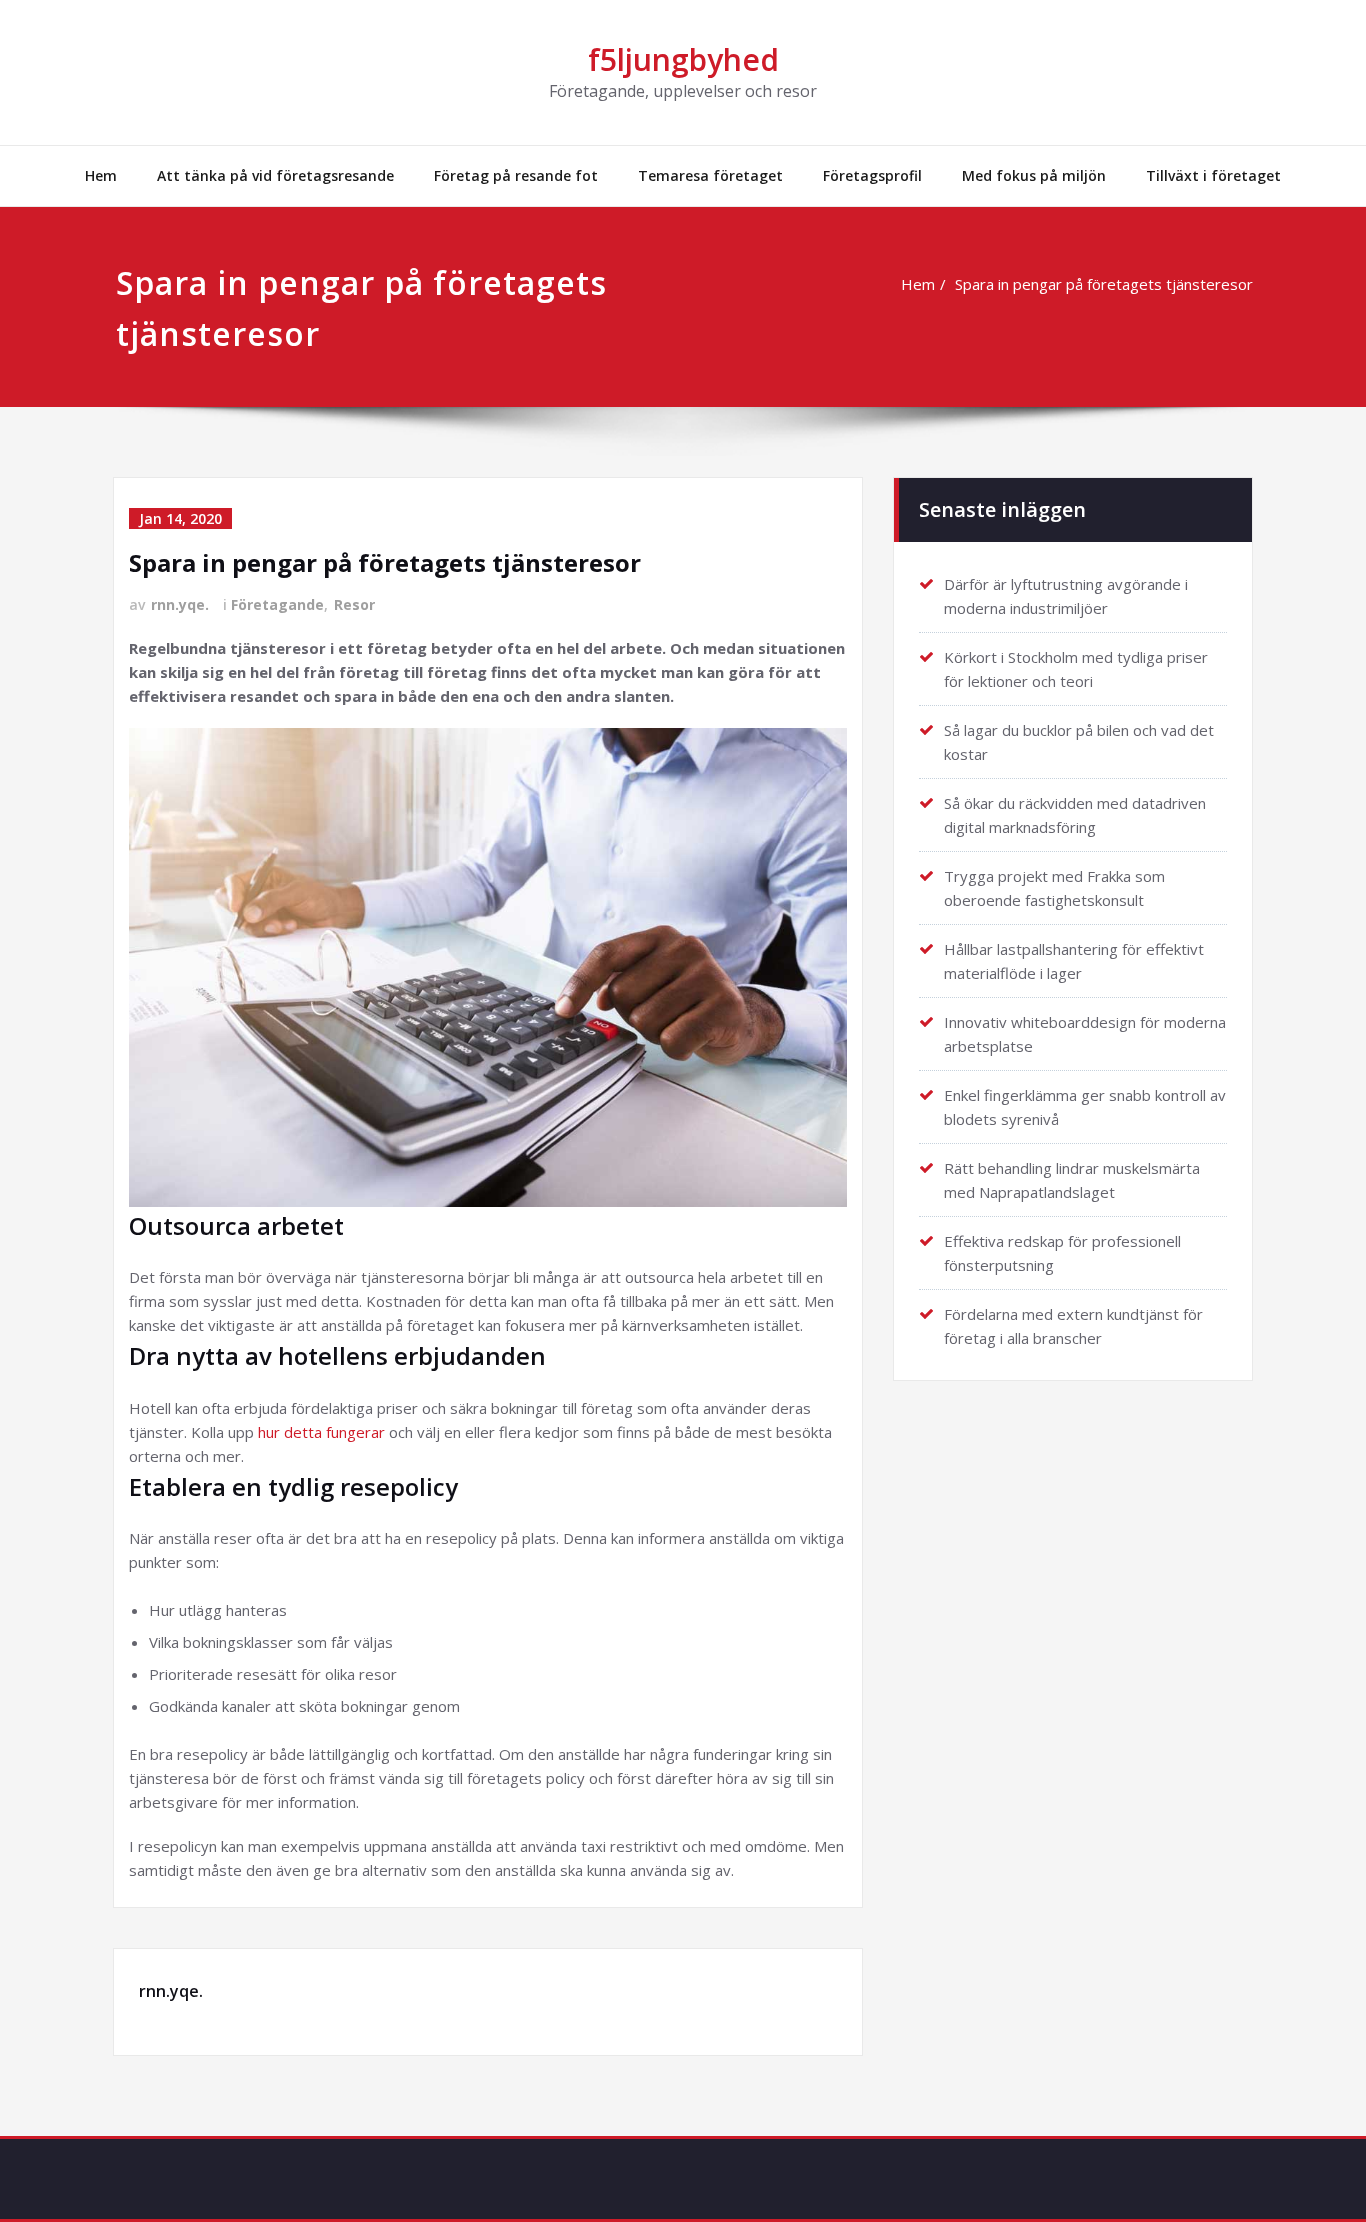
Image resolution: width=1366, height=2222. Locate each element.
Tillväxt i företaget (1213, 175)
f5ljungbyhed (683, 59)
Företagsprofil (872, 175)
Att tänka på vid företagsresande (275, 175)
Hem (101, 175)
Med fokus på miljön (1034, 175)
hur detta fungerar (321, 1432)
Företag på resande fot (516, 175)
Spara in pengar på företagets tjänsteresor (1104, 284)
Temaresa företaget (710, 175)
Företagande (277, 604)
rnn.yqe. (180, 604)
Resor (354, 604)
